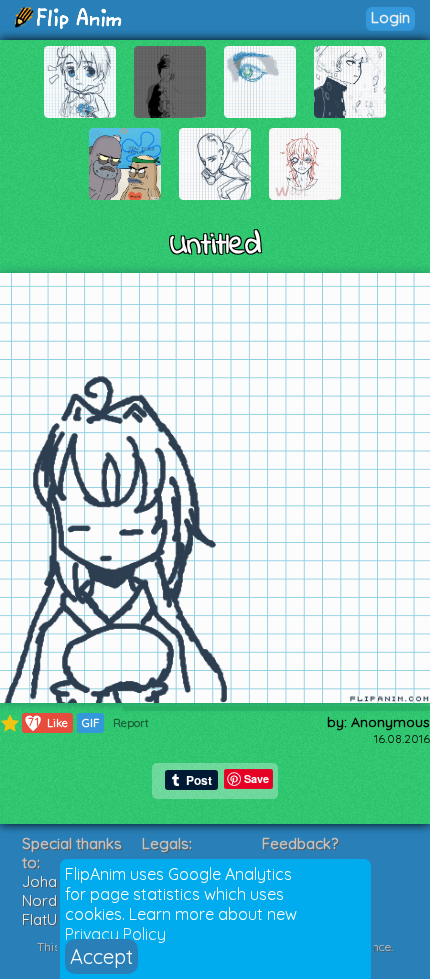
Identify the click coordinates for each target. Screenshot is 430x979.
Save (256, 778)
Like (48, 722)
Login (390, 17)
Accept (101, 956)
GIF (90, 723)
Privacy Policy (115, 934)
